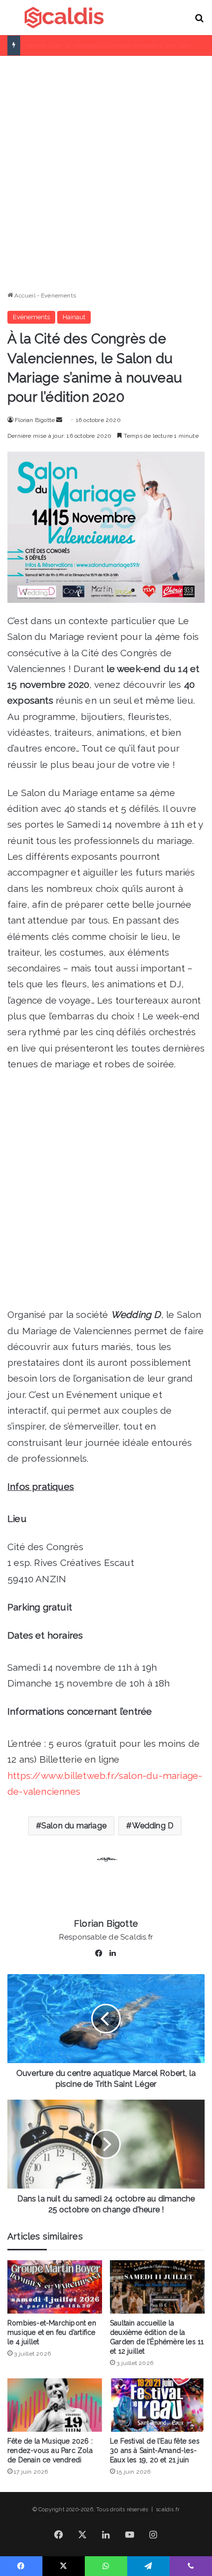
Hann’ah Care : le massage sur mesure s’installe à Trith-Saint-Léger (118, 45)
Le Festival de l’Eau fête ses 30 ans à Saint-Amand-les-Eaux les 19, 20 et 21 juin (155, 2450)
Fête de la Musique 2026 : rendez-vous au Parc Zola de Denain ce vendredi (50, 2450)
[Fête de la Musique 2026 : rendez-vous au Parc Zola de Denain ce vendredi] (55, 2405)
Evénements (58, 296)
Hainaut (74, 317)
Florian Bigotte (35, 420)
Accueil (24, 296)
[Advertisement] (106, 169)
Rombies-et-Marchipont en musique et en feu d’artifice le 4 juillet (52, 2332)
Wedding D (153, 1826)
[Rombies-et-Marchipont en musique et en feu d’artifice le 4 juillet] (55, 2287)
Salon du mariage (74, 1826)
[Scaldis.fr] (64, 18)
